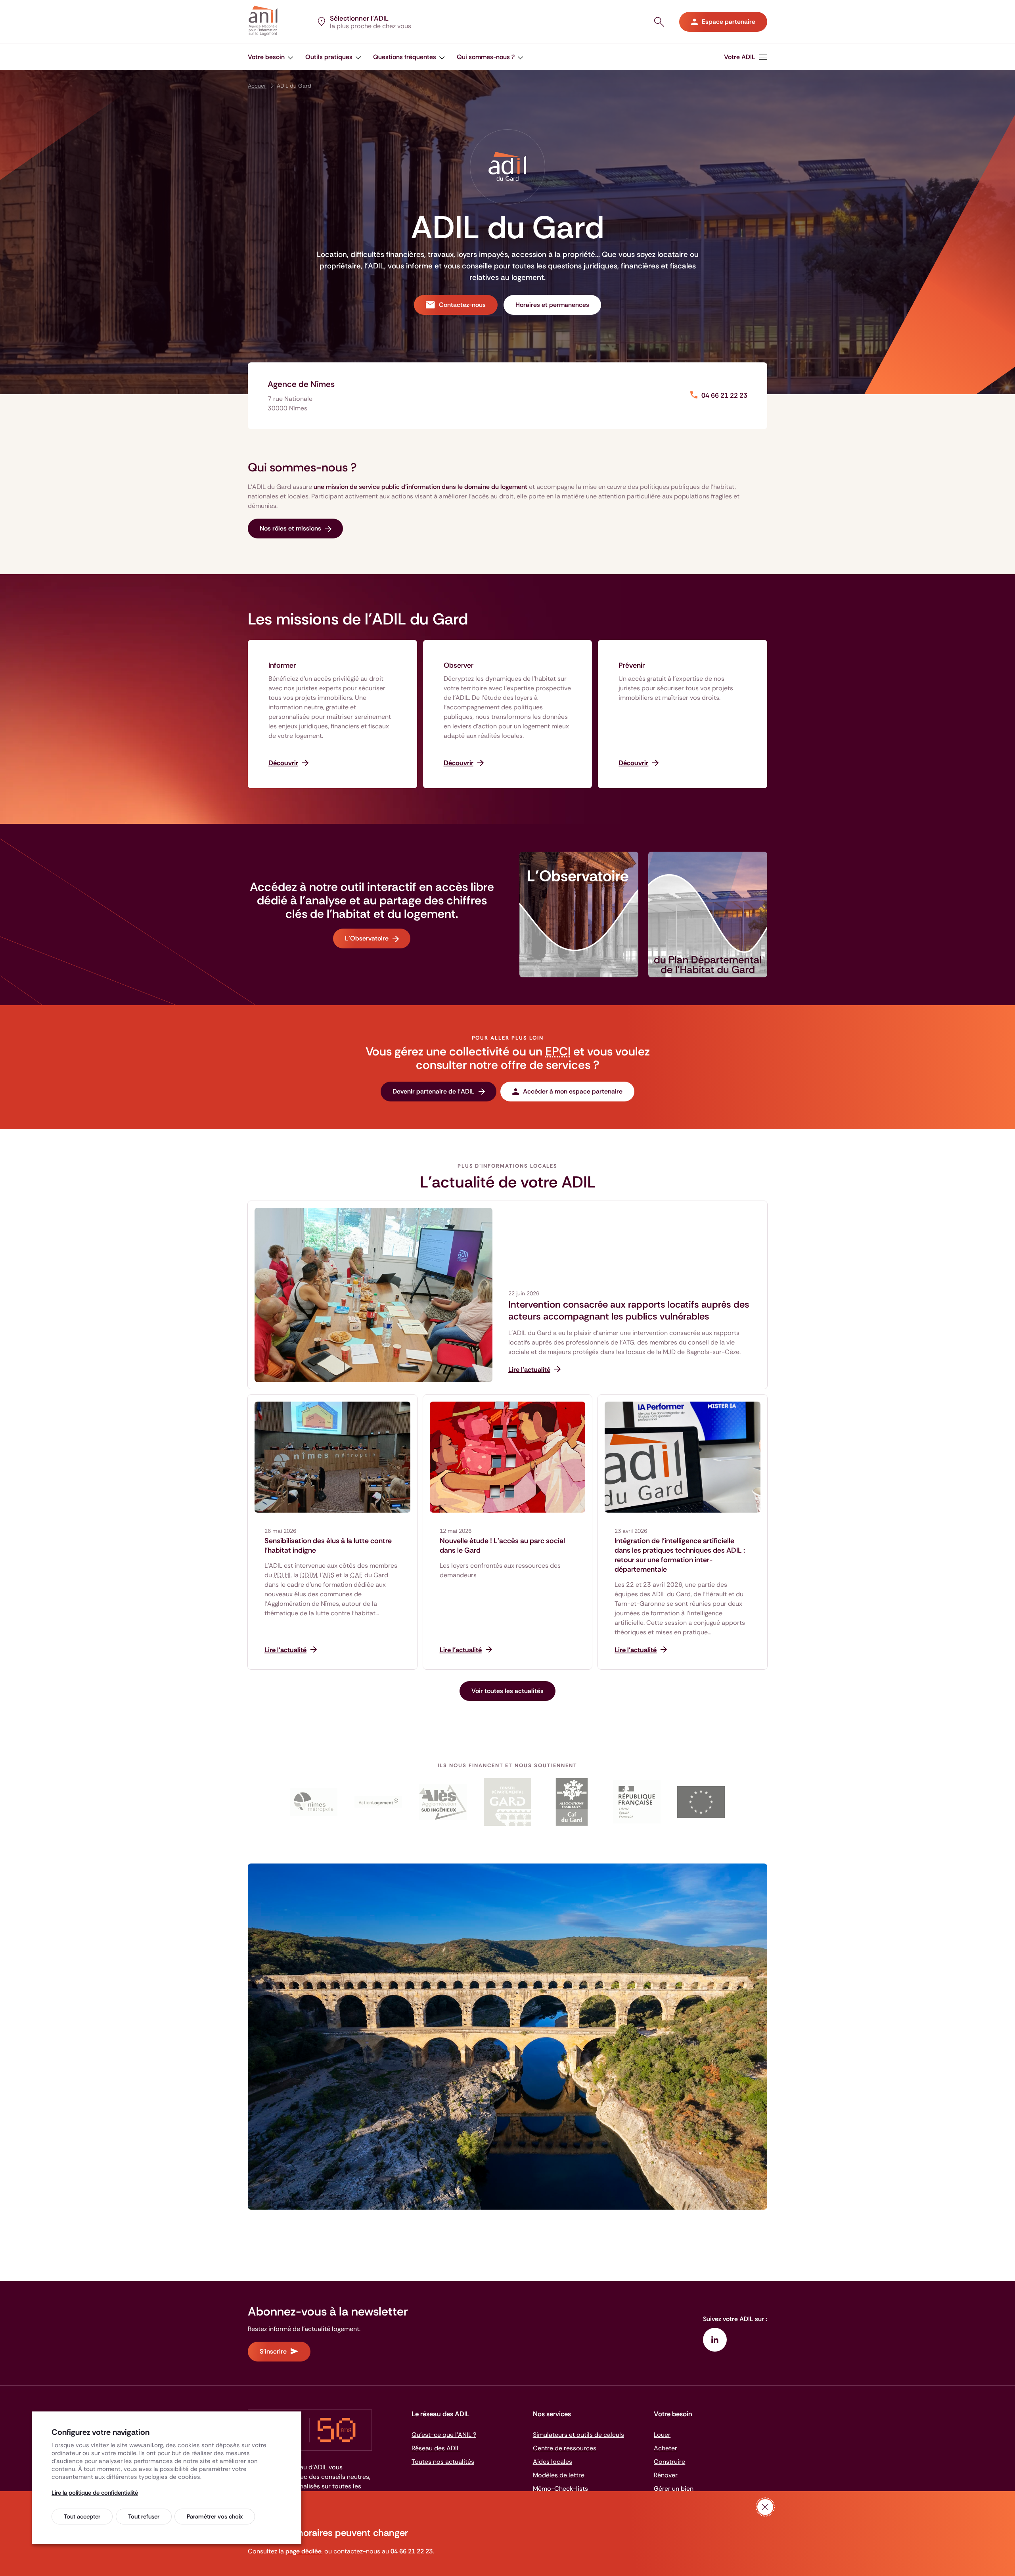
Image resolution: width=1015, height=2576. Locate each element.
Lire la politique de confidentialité (95, 2493)
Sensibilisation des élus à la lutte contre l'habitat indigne (328, 1546)
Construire (669, 2462)
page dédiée (304, 2551)
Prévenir (632, 665)
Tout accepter (82, 2517)
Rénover (666, 2475)
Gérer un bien (674, 2489)
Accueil (257, 86)
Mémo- (560, 2489)
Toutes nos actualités (443, 2462)
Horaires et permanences (552, 305)
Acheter (665, 2448)
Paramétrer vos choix (215, 2517)
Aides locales (553, 2462)
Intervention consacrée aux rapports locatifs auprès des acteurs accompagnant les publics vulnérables (629, 1310)
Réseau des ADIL (436, 2448)
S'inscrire (273, 2351)
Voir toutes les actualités (507, 1691)
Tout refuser (144, 2517)
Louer (662, 2435)
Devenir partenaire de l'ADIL (434, 1091)
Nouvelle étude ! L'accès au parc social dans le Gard (502, 1546)
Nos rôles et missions (290, 528)
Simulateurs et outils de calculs (578, 2435)
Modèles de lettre (559, 2475)
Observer (459, 665)
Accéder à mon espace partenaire (573, 1091)
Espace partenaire (729, 22)
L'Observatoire (367, 938)
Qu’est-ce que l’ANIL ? (444, 2435)
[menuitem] (271, 57)
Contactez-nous (462, 305)
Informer (282, 665)
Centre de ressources (565, 2448)
